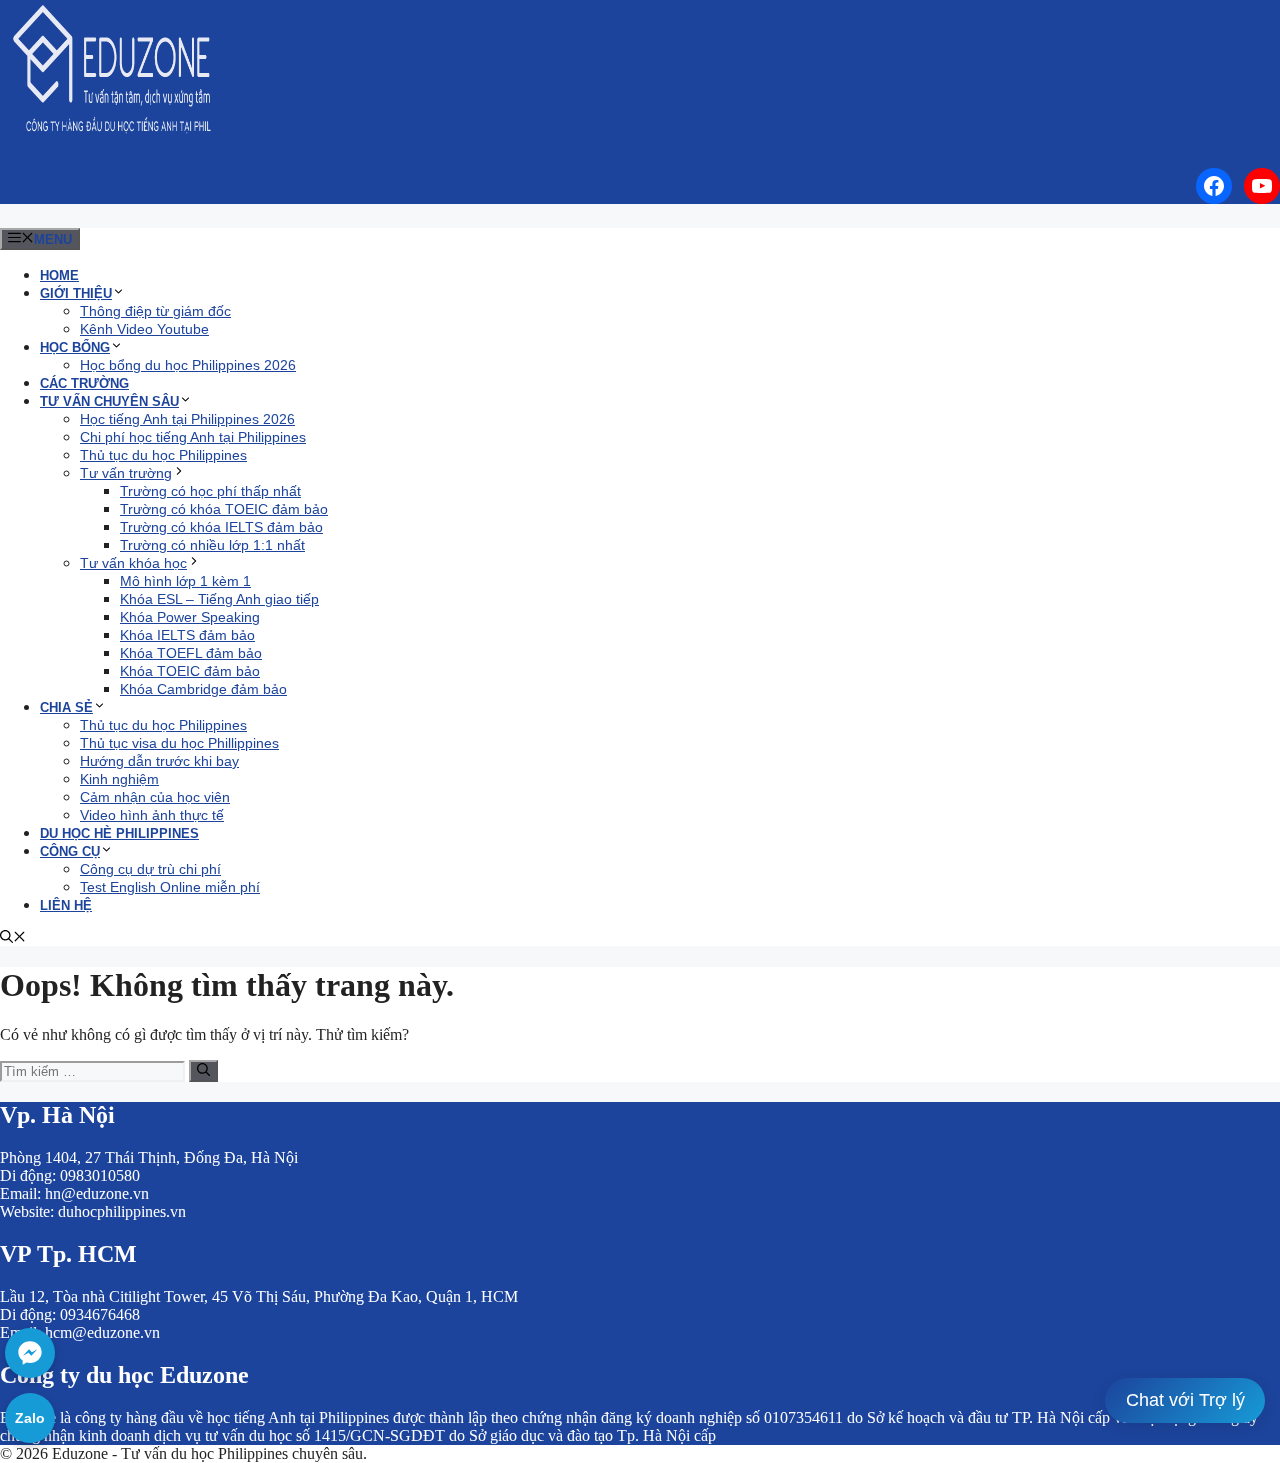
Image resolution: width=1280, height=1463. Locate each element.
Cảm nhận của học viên (155, 797)
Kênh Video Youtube (144, 329)
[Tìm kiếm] (203, 1071)
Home (59, 275)
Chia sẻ (66, 707)
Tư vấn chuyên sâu (109, 401)
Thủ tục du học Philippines (163, 455)
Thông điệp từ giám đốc (155, 311)
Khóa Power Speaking (190, 617)
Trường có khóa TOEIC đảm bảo (224, 509)
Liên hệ (66, 905)
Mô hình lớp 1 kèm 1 (185, 581)
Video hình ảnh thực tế (152, 815)
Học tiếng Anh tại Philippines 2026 (187, 419)
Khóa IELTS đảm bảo (187, 635)
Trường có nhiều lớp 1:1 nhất (212, 545)
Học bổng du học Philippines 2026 (188, 365)
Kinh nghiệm (119, 779)
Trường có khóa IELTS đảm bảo (221, 527)
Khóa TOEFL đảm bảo (191, 653)
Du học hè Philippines (119, 833)
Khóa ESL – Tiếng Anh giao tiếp (219, 599)
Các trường (84, 383)
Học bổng (75, 347)
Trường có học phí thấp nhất (210, 491)
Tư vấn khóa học (133, 563)
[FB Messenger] (30, 1353)
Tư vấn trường (126, 473)
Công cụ (70, 851)
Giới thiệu (76, 293)
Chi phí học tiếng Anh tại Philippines (193, 437)
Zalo (30, 1418)
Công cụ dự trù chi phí (150, 869)
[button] (13, 938)
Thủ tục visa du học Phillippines (179, 743)
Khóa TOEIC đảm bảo (190, 671)
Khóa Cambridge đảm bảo (203, 689)
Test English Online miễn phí (170, 887)
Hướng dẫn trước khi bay (159, 761)
